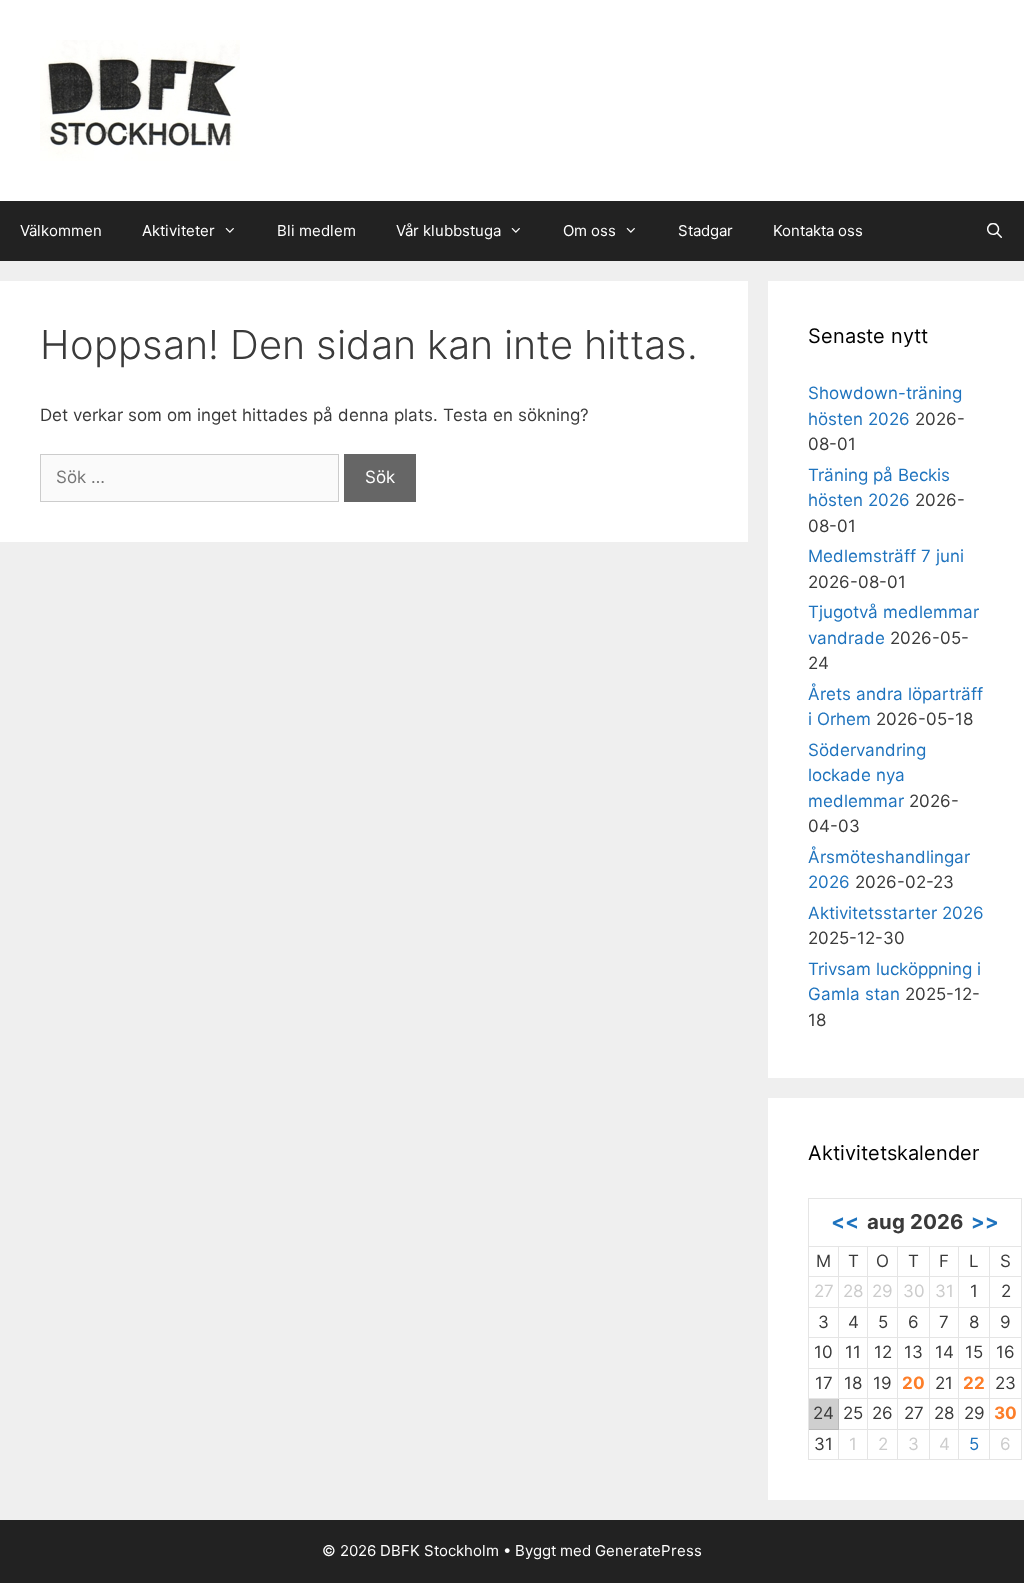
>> (985, 1221)
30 (1005, 1413)
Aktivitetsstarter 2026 (896, 913)
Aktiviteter (178, 230)
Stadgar (705, 230)
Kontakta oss (818, 230)
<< (845, 1221)
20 (913, 1383)
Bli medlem (316, 230)
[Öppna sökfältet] (994, 231)
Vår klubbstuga (448, 230)
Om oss (589, 230)
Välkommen (61, 230)
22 (974, 1383)
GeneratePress (648, 1550)
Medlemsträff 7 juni (886, 556)
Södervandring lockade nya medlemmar (867, 775)
